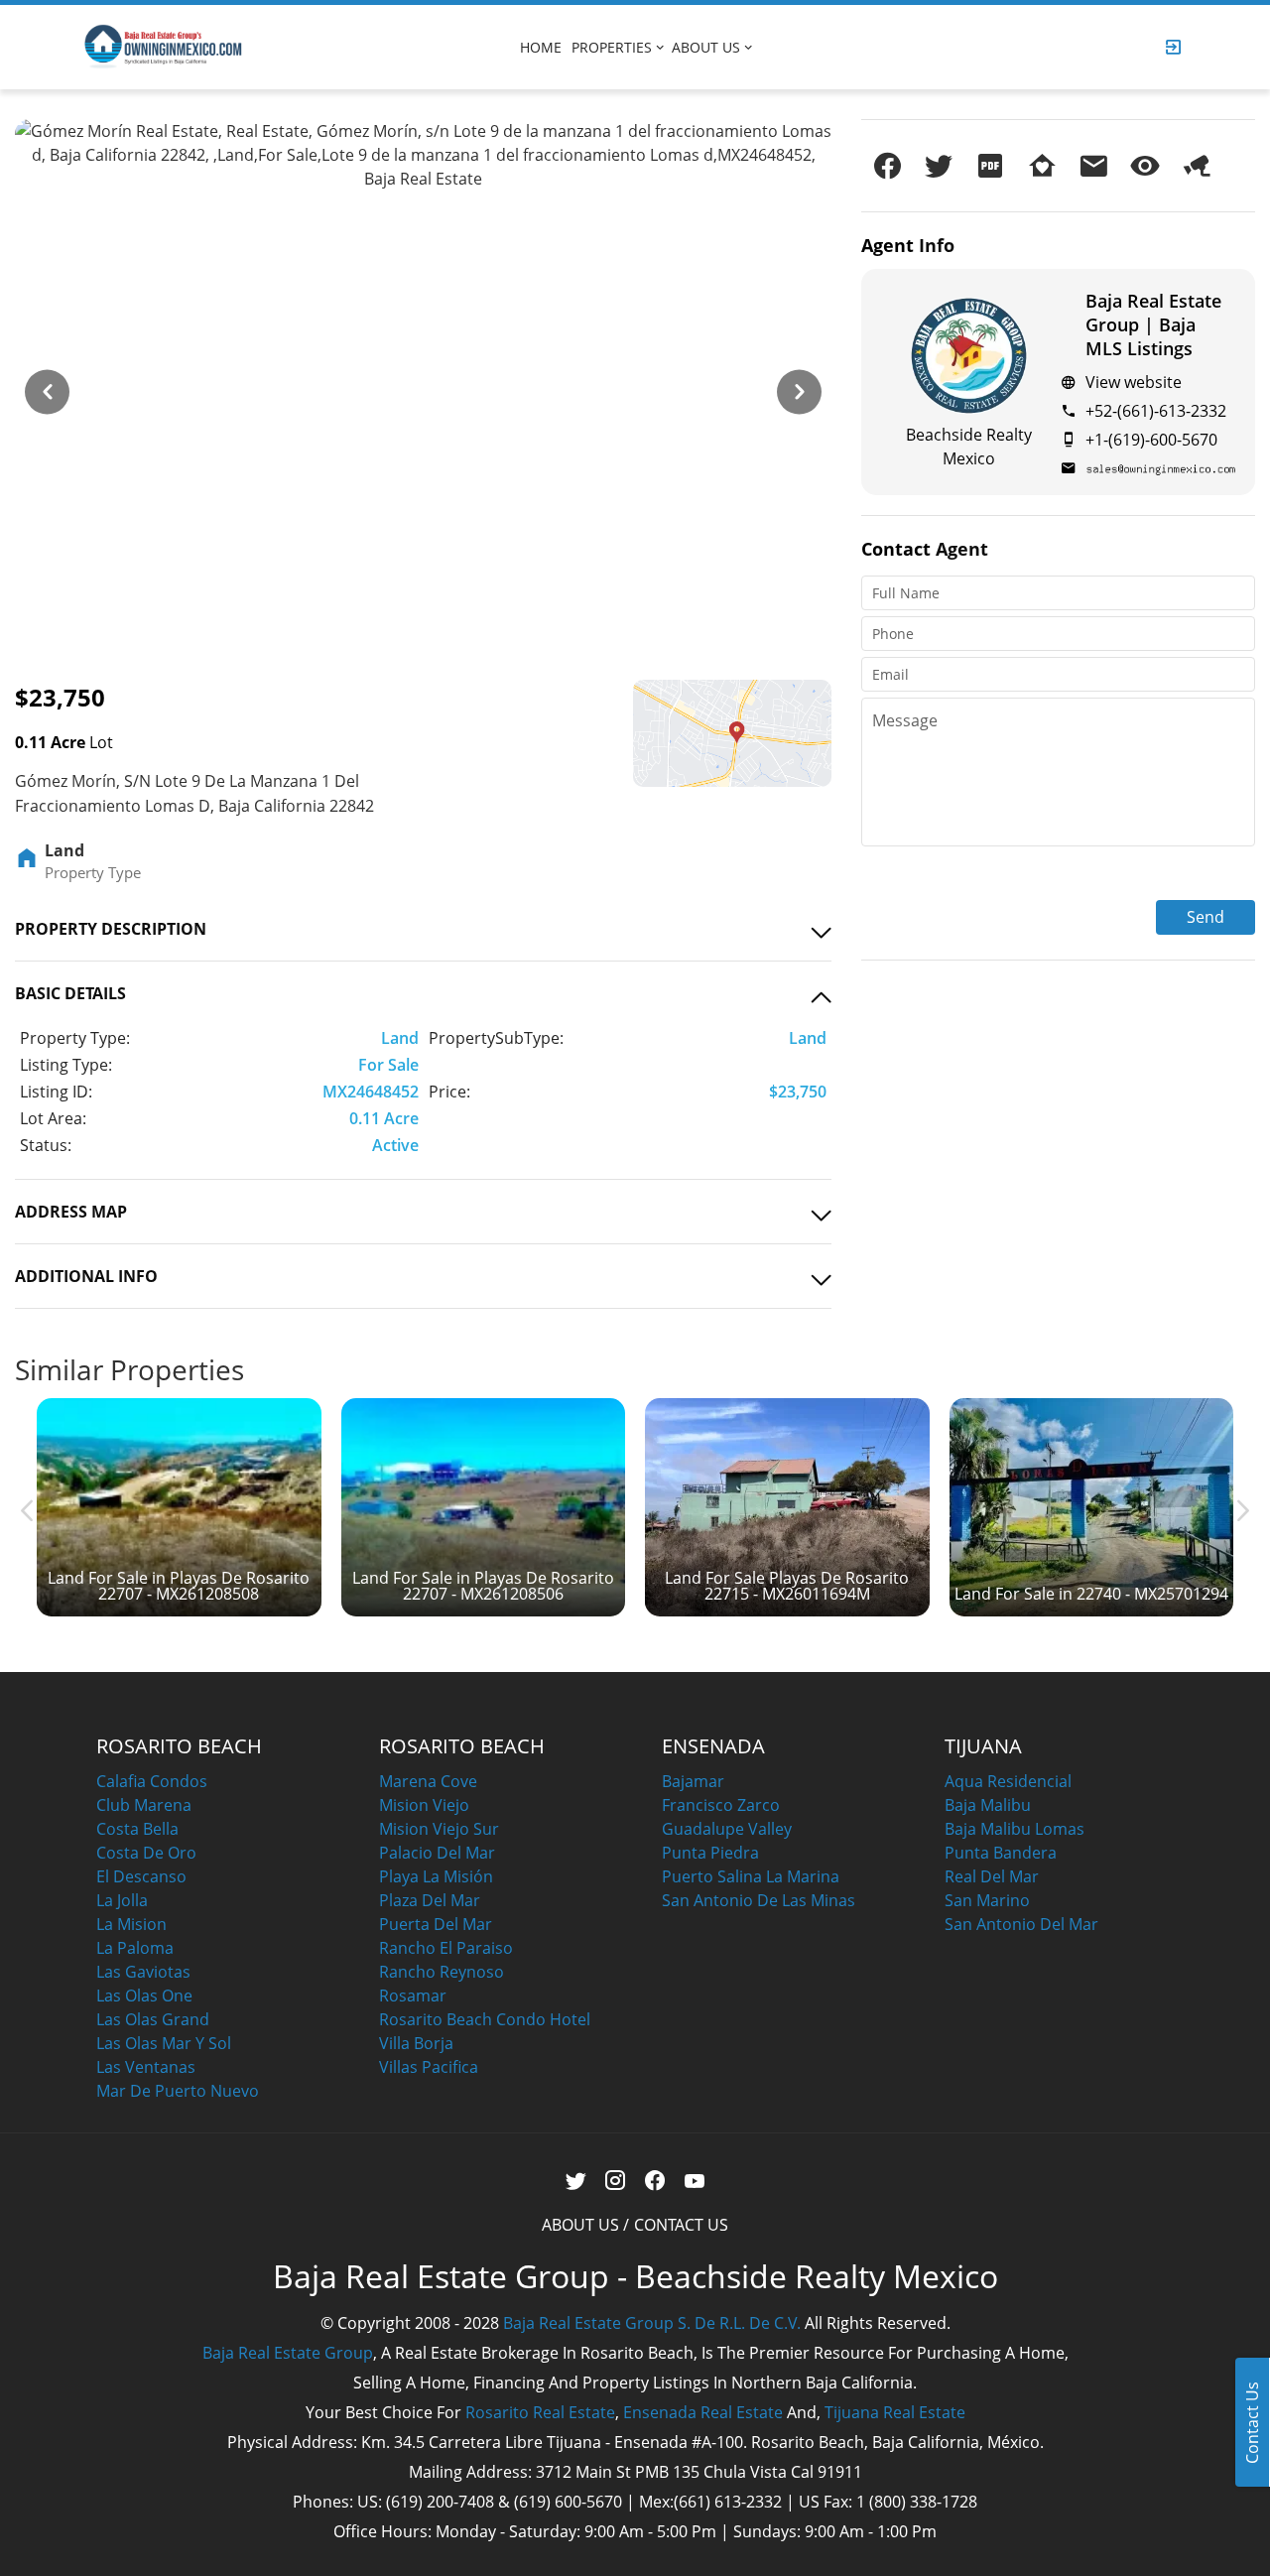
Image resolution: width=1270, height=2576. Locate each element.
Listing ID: (56, 1092)
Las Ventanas (146, 2067)
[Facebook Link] (655, 2181)
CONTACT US (681, 2225)
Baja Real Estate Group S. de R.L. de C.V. (652, 2323)
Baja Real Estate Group (288, 2353)
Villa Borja (416, 2043)
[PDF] (990, 166)
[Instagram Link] (616, 2181)
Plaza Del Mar (430, 1900)
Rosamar (413, 1996)
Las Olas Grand (153, 2019)
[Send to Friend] (1093, 166)
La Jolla (122, 1900)
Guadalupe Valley (727, 1829)
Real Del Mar (992, 1876)
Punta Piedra (710, 1853)
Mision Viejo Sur (439, 1829)
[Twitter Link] (576, 2181)
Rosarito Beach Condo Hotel (485, 2019)
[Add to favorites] (1042, 166)
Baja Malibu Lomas (1015, 1829)
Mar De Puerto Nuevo (178, 2091)
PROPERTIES (612, 47)
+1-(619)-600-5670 (1151, 440)
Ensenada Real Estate (703, 2412)
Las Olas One (144, 1996)
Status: (46, 1145)
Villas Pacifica (429, 2067)
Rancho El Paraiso (446, 1948)
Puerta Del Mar (436, 1924)
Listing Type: (66, 1065)
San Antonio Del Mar (1021, 1924)
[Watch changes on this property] (1197, 166)
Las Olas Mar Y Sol (164, 2043)
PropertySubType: (496, 1038)
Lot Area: (53, 1118)
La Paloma (135, 1948)
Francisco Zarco (721, 1805)
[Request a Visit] (1145, 166)
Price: (449, 1092)
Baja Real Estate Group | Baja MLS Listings (1153, 324)
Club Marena (144, 1805)
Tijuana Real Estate (895, 2412)
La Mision (131, 1924)
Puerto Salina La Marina (751, 1876)
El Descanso (141, 1876)
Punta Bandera (1001, 1853)
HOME (541, 47)
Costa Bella (137, 1829)
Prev (42, 382)
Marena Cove (428, 1781)
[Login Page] (1174, 47)
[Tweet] (939, 166)
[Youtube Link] (695, 2181)
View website (1134, 382)
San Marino (987, 1900)
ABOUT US (706, 47)
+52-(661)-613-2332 (1156, 411)
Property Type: (75, 1038)
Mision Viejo (424, 1805)
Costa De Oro (146, 1853)
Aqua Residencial (1008, 1781)
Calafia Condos (152, 1781)
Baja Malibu (988, 1805)
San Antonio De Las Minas (759, 1900)
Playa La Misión (436, 1876)
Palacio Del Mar (437, 1853)
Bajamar (693, 1781)
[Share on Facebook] (887, 166)
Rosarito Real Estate (540, 2412)
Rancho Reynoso (442, 1972)
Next (794, 382)
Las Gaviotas (143, 1972)
